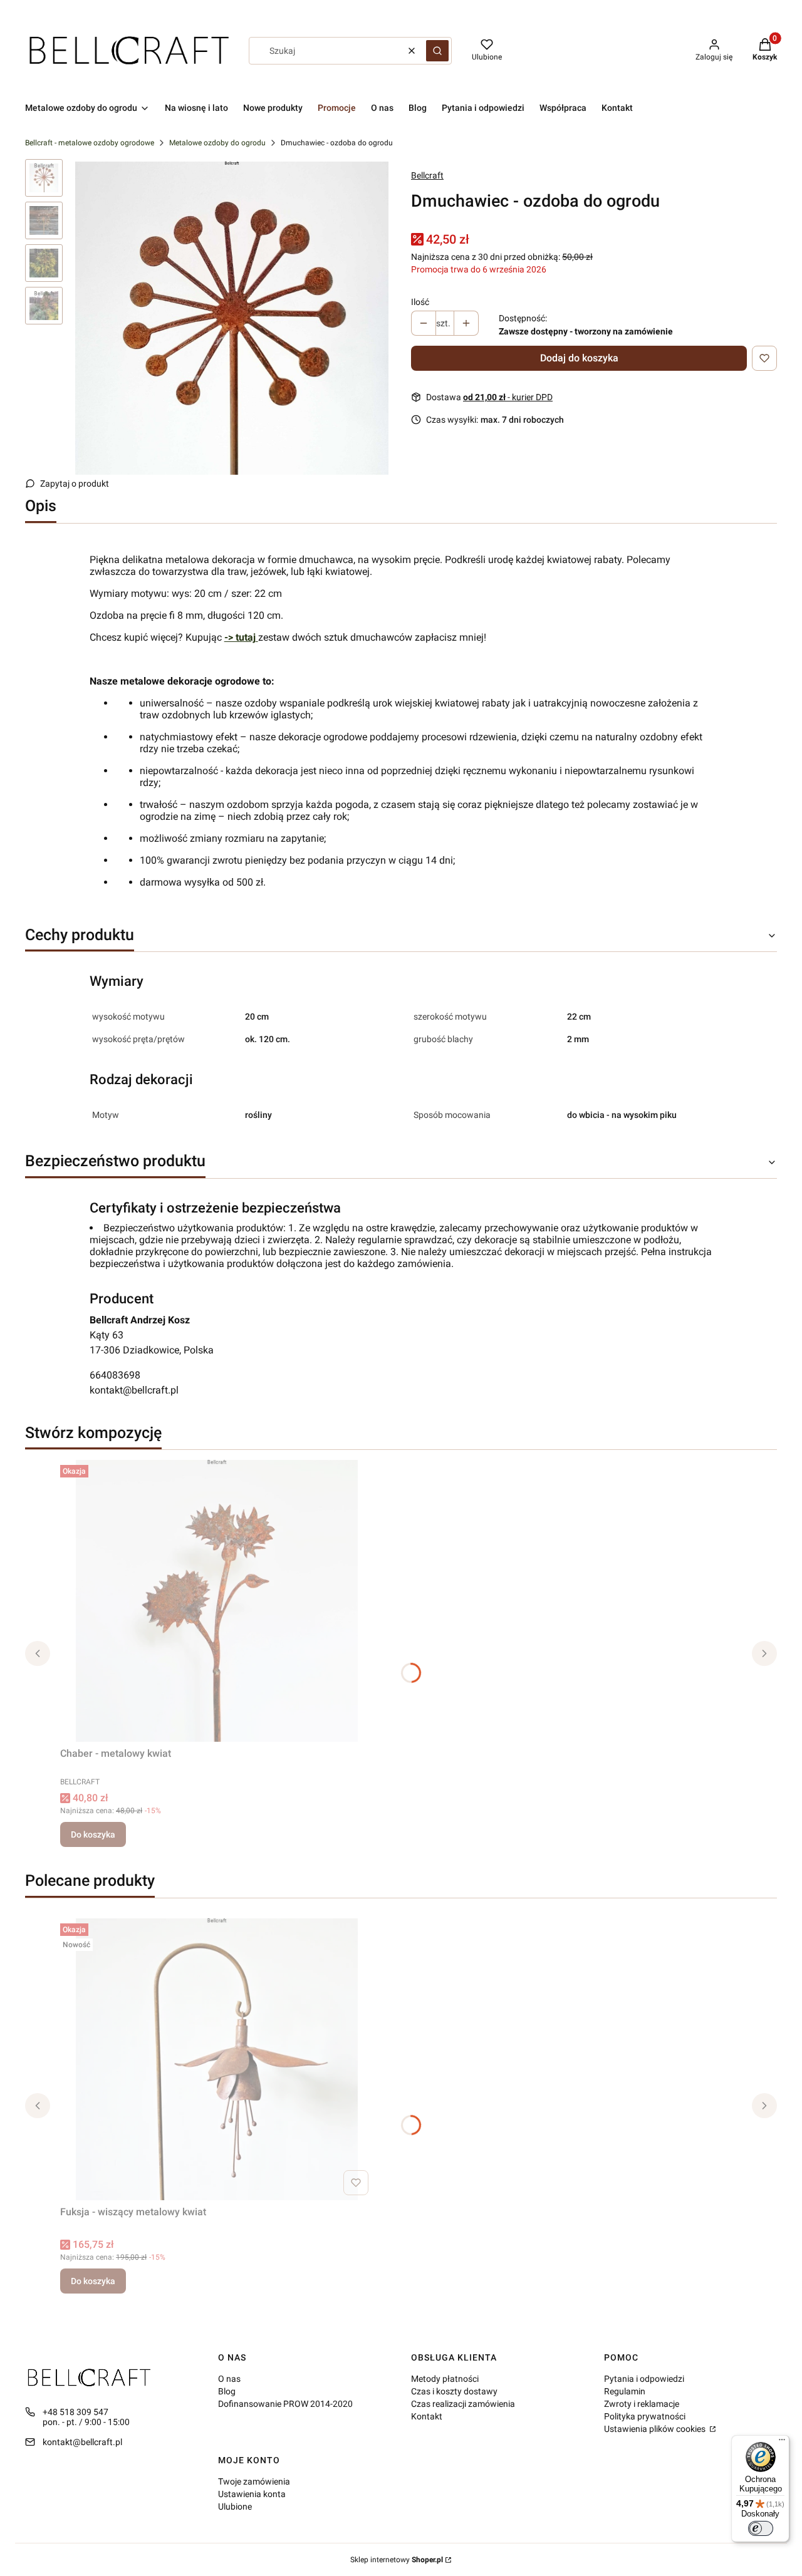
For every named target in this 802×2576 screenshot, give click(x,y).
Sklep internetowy (397, 2560)
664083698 (115, 1375)
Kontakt (427, 2416)
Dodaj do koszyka (579, 358)
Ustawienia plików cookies (656, 2429)
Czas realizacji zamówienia (463, 2404)
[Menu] (782, 2443)
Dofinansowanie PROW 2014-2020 (285, 2404)
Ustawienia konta (252, 2494)
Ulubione (235, 2506)
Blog (227, 2391)
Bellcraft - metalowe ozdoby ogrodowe (90, 143)
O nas (229, 2379)
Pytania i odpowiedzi (644, 2379)
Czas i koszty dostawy (454, 2391)
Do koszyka (93, 1834)
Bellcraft (427, 175)
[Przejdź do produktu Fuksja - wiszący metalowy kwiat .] (217, 2059)
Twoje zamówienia (254, 2481)
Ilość (420, 302)
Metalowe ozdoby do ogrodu (217, 143)
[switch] (761, 2528)
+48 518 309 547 (76, 2412)
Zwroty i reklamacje (642, 2404)
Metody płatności (445, 2379)
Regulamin (625, 2391)
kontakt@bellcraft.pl (134, 1390)
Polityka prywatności (645, 2416)
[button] (437, 51)
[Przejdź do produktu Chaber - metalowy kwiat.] (217, 1601)
